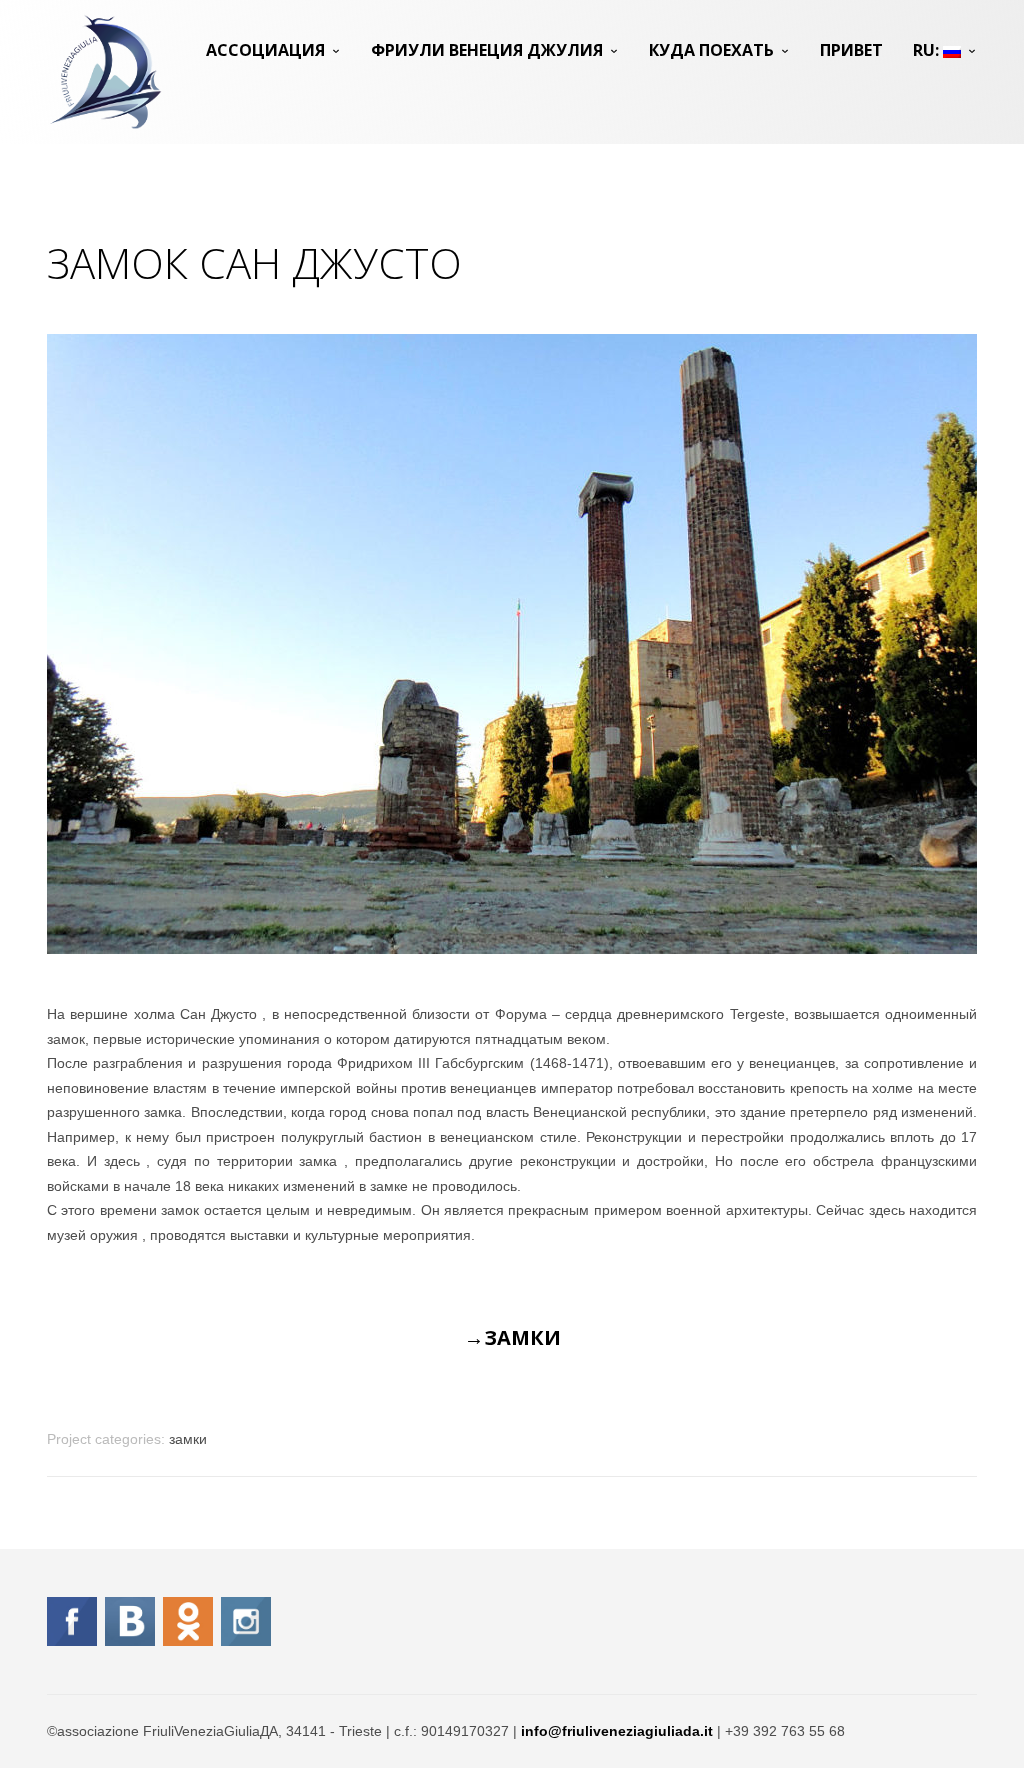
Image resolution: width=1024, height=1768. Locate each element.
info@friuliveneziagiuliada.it (617, 1731)
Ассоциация (265, 50)
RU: (928, 50)
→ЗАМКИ (512, 1337)
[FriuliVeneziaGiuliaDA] (105, 72)
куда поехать (711, 50)
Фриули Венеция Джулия (487, 50)
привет (851, 50)
